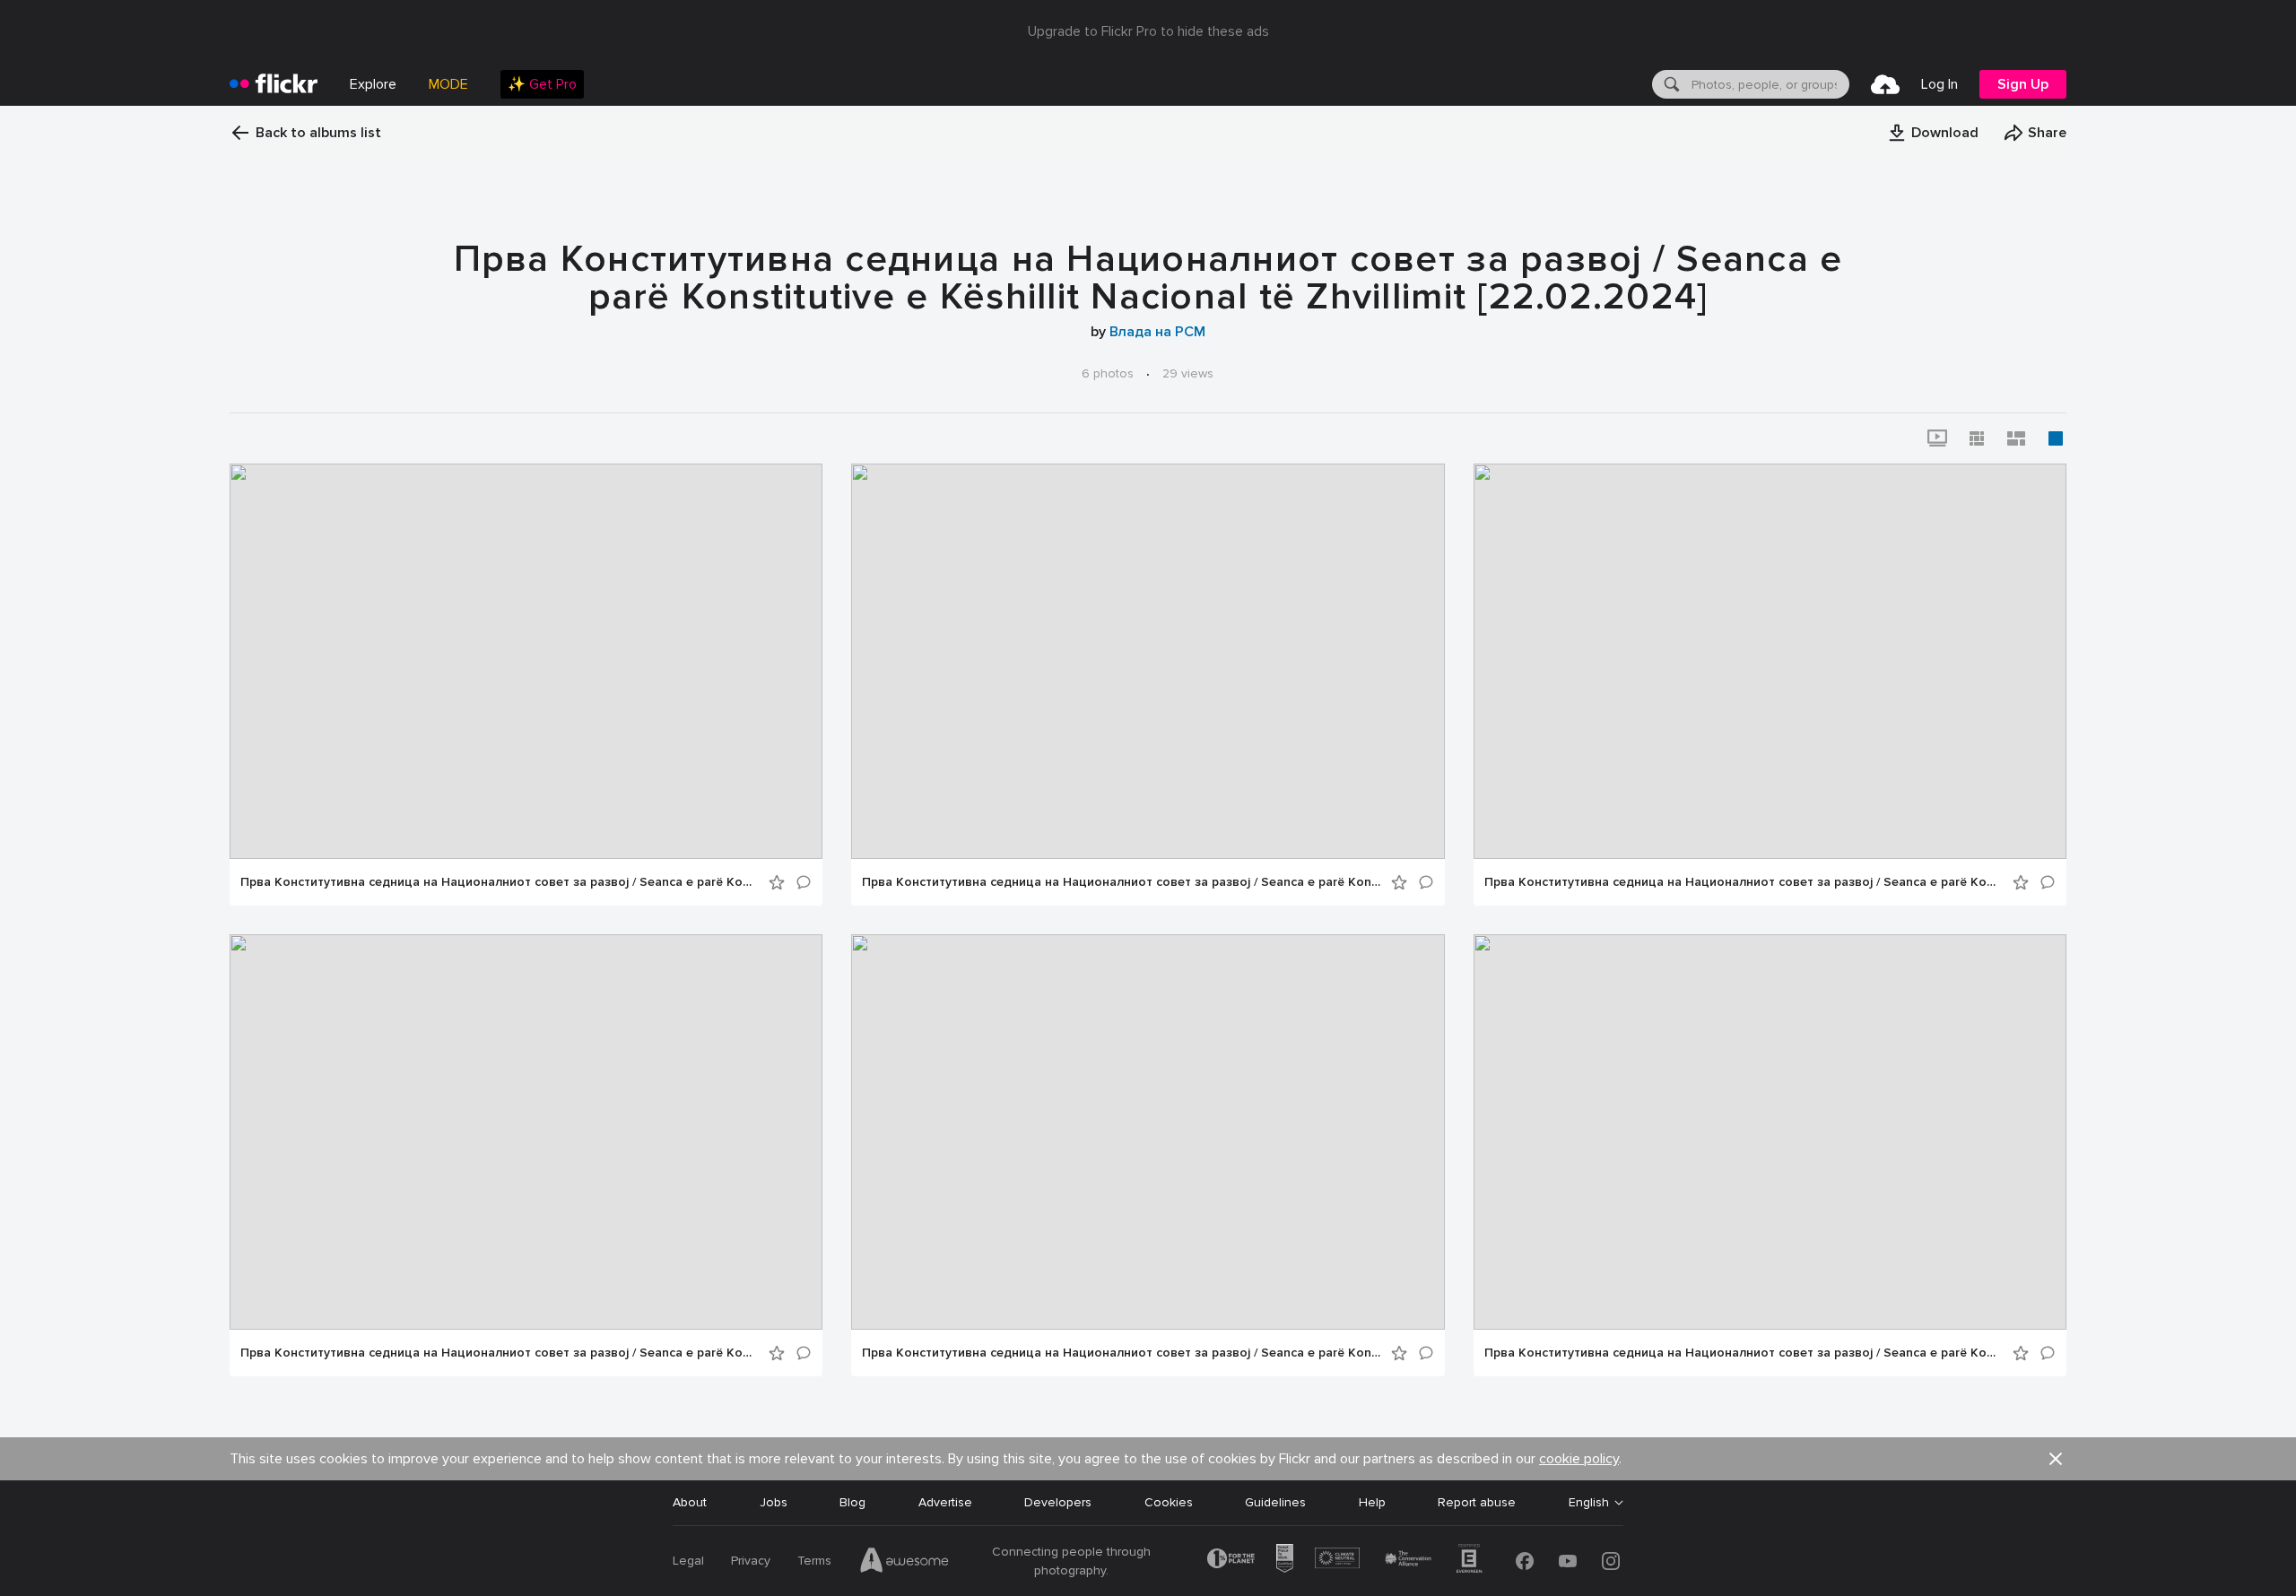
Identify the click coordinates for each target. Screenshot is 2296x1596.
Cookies (1169, 1502)
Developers (1058, 1502)
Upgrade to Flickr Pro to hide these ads (1148, 31)
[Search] (1670, 84)
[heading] (274, 84)
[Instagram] (1611, 1561)
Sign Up (2023, 84)
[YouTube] (1568, 1561)
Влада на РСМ (1157, 332)
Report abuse (1477, 1502)
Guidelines (1275, 1502)
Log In (1939, 84)
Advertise (945, 1502)
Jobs (774, 1502)
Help (1372, 1502)
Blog (852, 1502)
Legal (688, 1561)
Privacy (751, 1561)
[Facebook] (1525, 1561)
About (690, 1502)
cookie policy (1579, 1459)
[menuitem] (542, 84)
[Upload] (1885, 84)
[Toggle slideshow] (1937, 438)
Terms (814, 1561)
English (1589, 1503)
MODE (448, 84)
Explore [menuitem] (373, 84)
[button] (1933, 133)
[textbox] (1769, 84)
